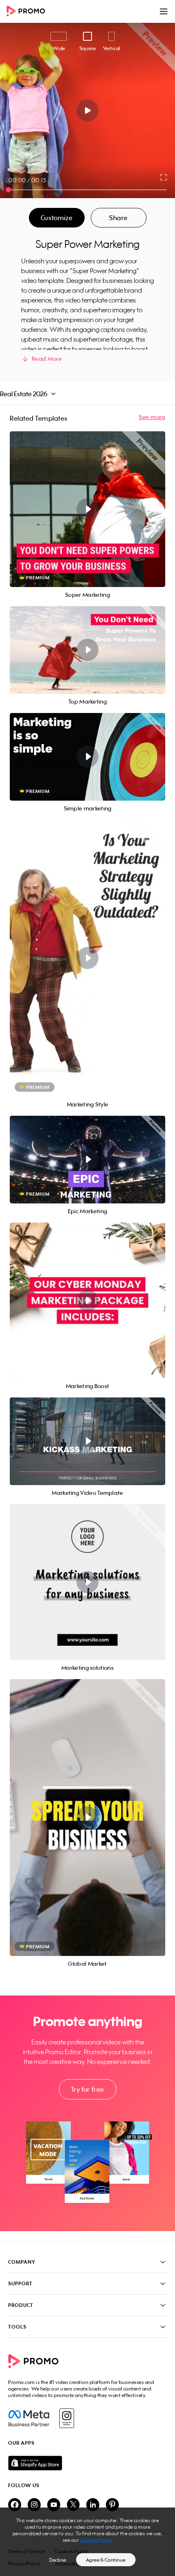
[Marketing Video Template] (87, 1441)
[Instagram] (67, 2418)
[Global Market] (87, 1818)
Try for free (87, 2089)
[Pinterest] (112, 2505)
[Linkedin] (93, 2505)
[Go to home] (28, 12)
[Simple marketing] (87, 757)
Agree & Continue (106, 2560)
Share (118, 218)
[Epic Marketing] (87, 1160)
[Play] (88, 110)
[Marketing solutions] (87, 1582)
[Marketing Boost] (87, 1300)
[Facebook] (29, 2418)
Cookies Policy (96, 2540)
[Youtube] (54, 2505)
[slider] (8, 190)
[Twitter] (73, 2505)
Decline (58, 2560)
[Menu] (164, 11)
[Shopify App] (87, 2463)
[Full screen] (164, 177)
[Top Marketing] (87, 650)
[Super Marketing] (87, 509)
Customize (57, 218)
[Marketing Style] (87, 958)
